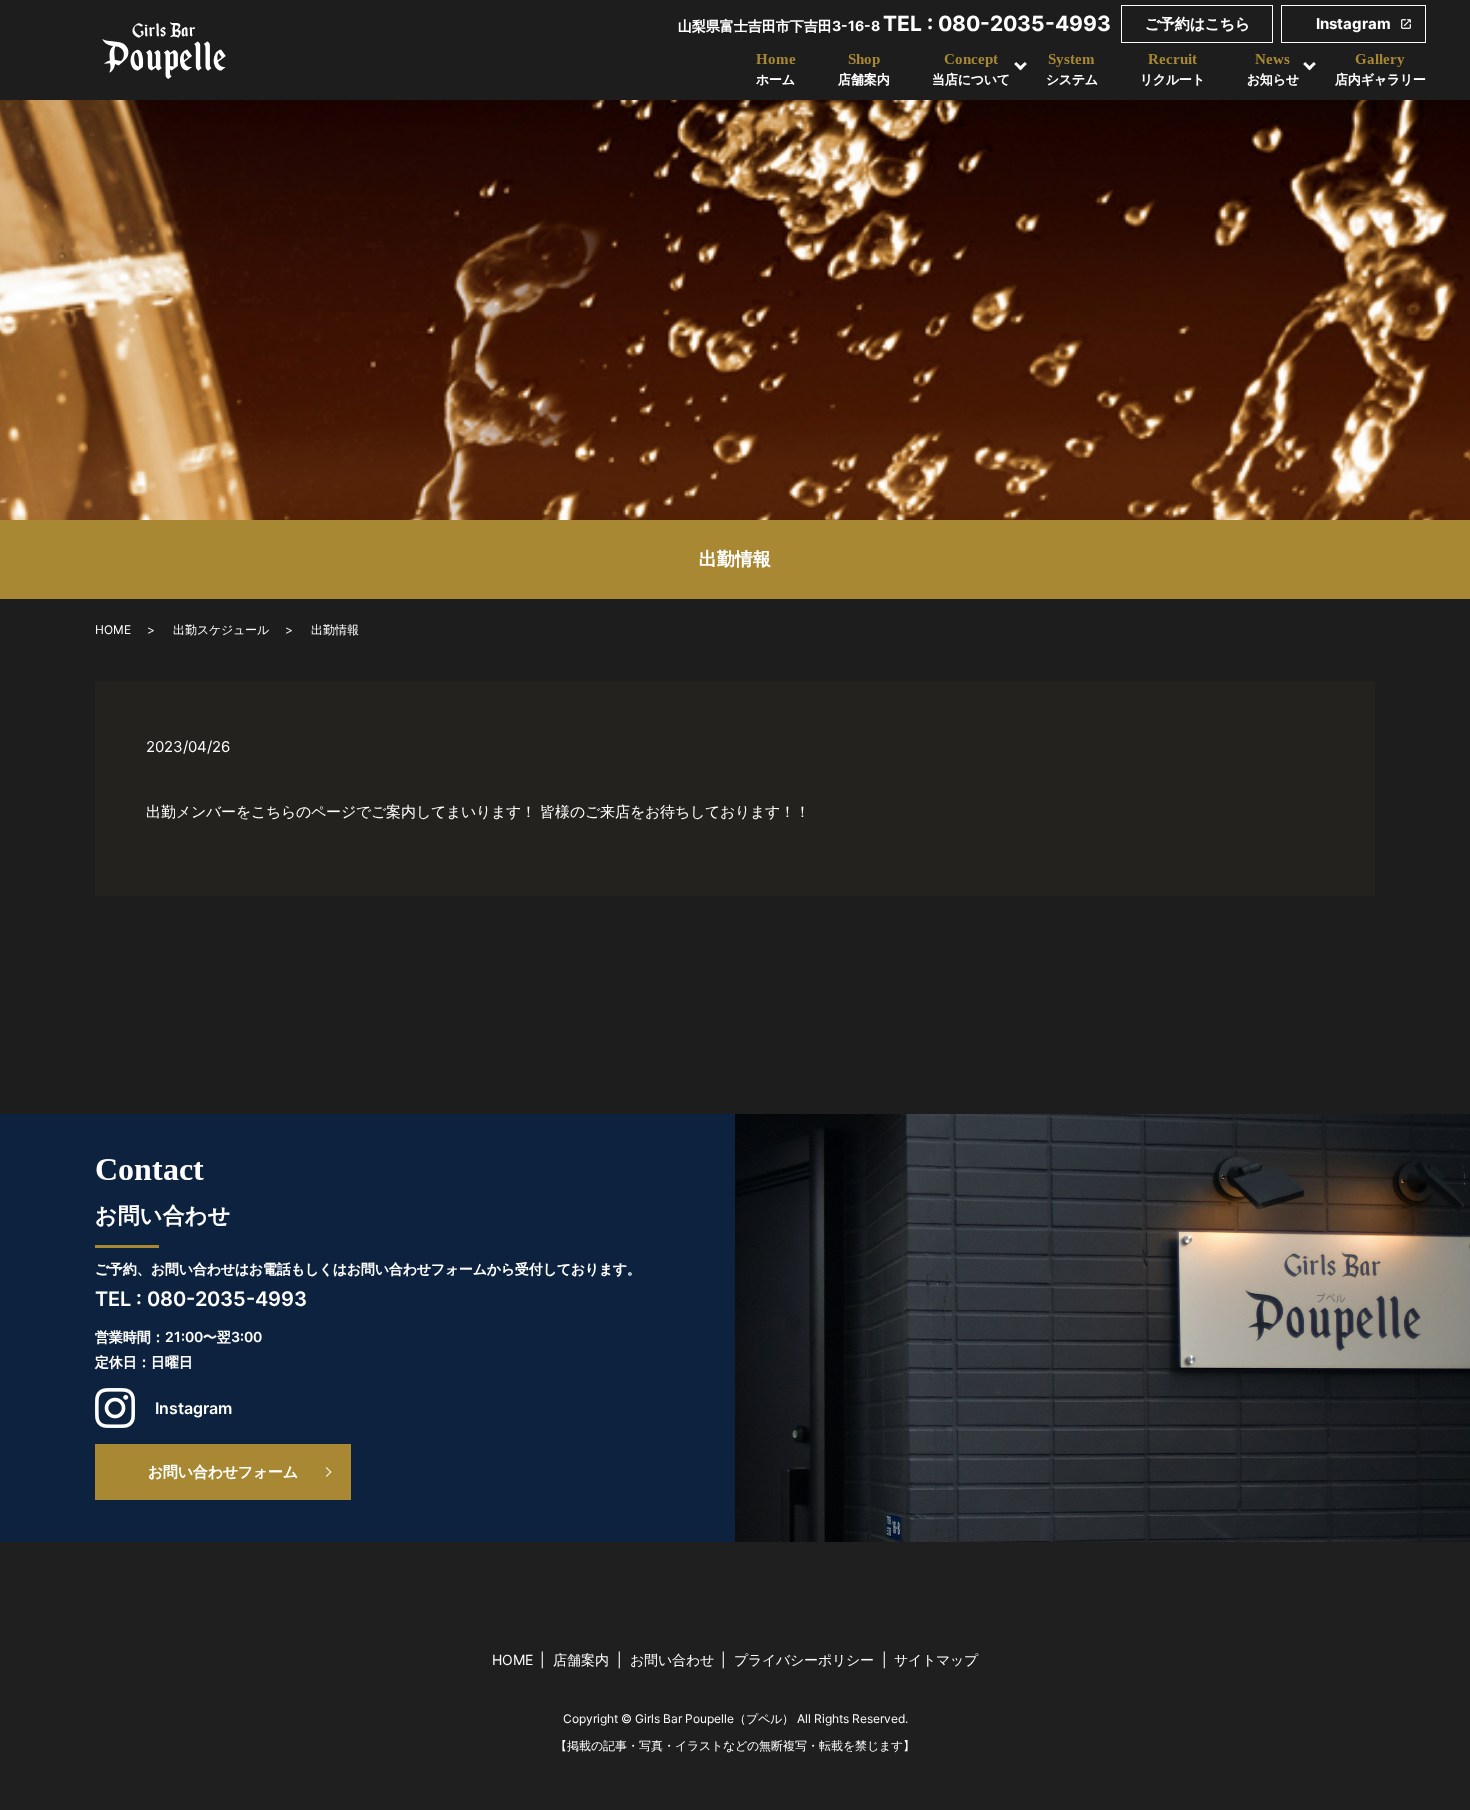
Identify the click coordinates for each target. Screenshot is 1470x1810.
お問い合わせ (672, 1659)
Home (776, 69)
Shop (864, 69)
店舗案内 (581, 1659)
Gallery (1380, 69)
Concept (971, 69)
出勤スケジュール (221, 629)
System (1072, 69)
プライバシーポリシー (804, 1659)
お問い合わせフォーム (223, 1471)
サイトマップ (936, 1659)
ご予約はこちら (1197, 23)
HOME (113, 629)
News (1273, 69)
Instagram (1353, 23)
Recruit (1172, 69)
